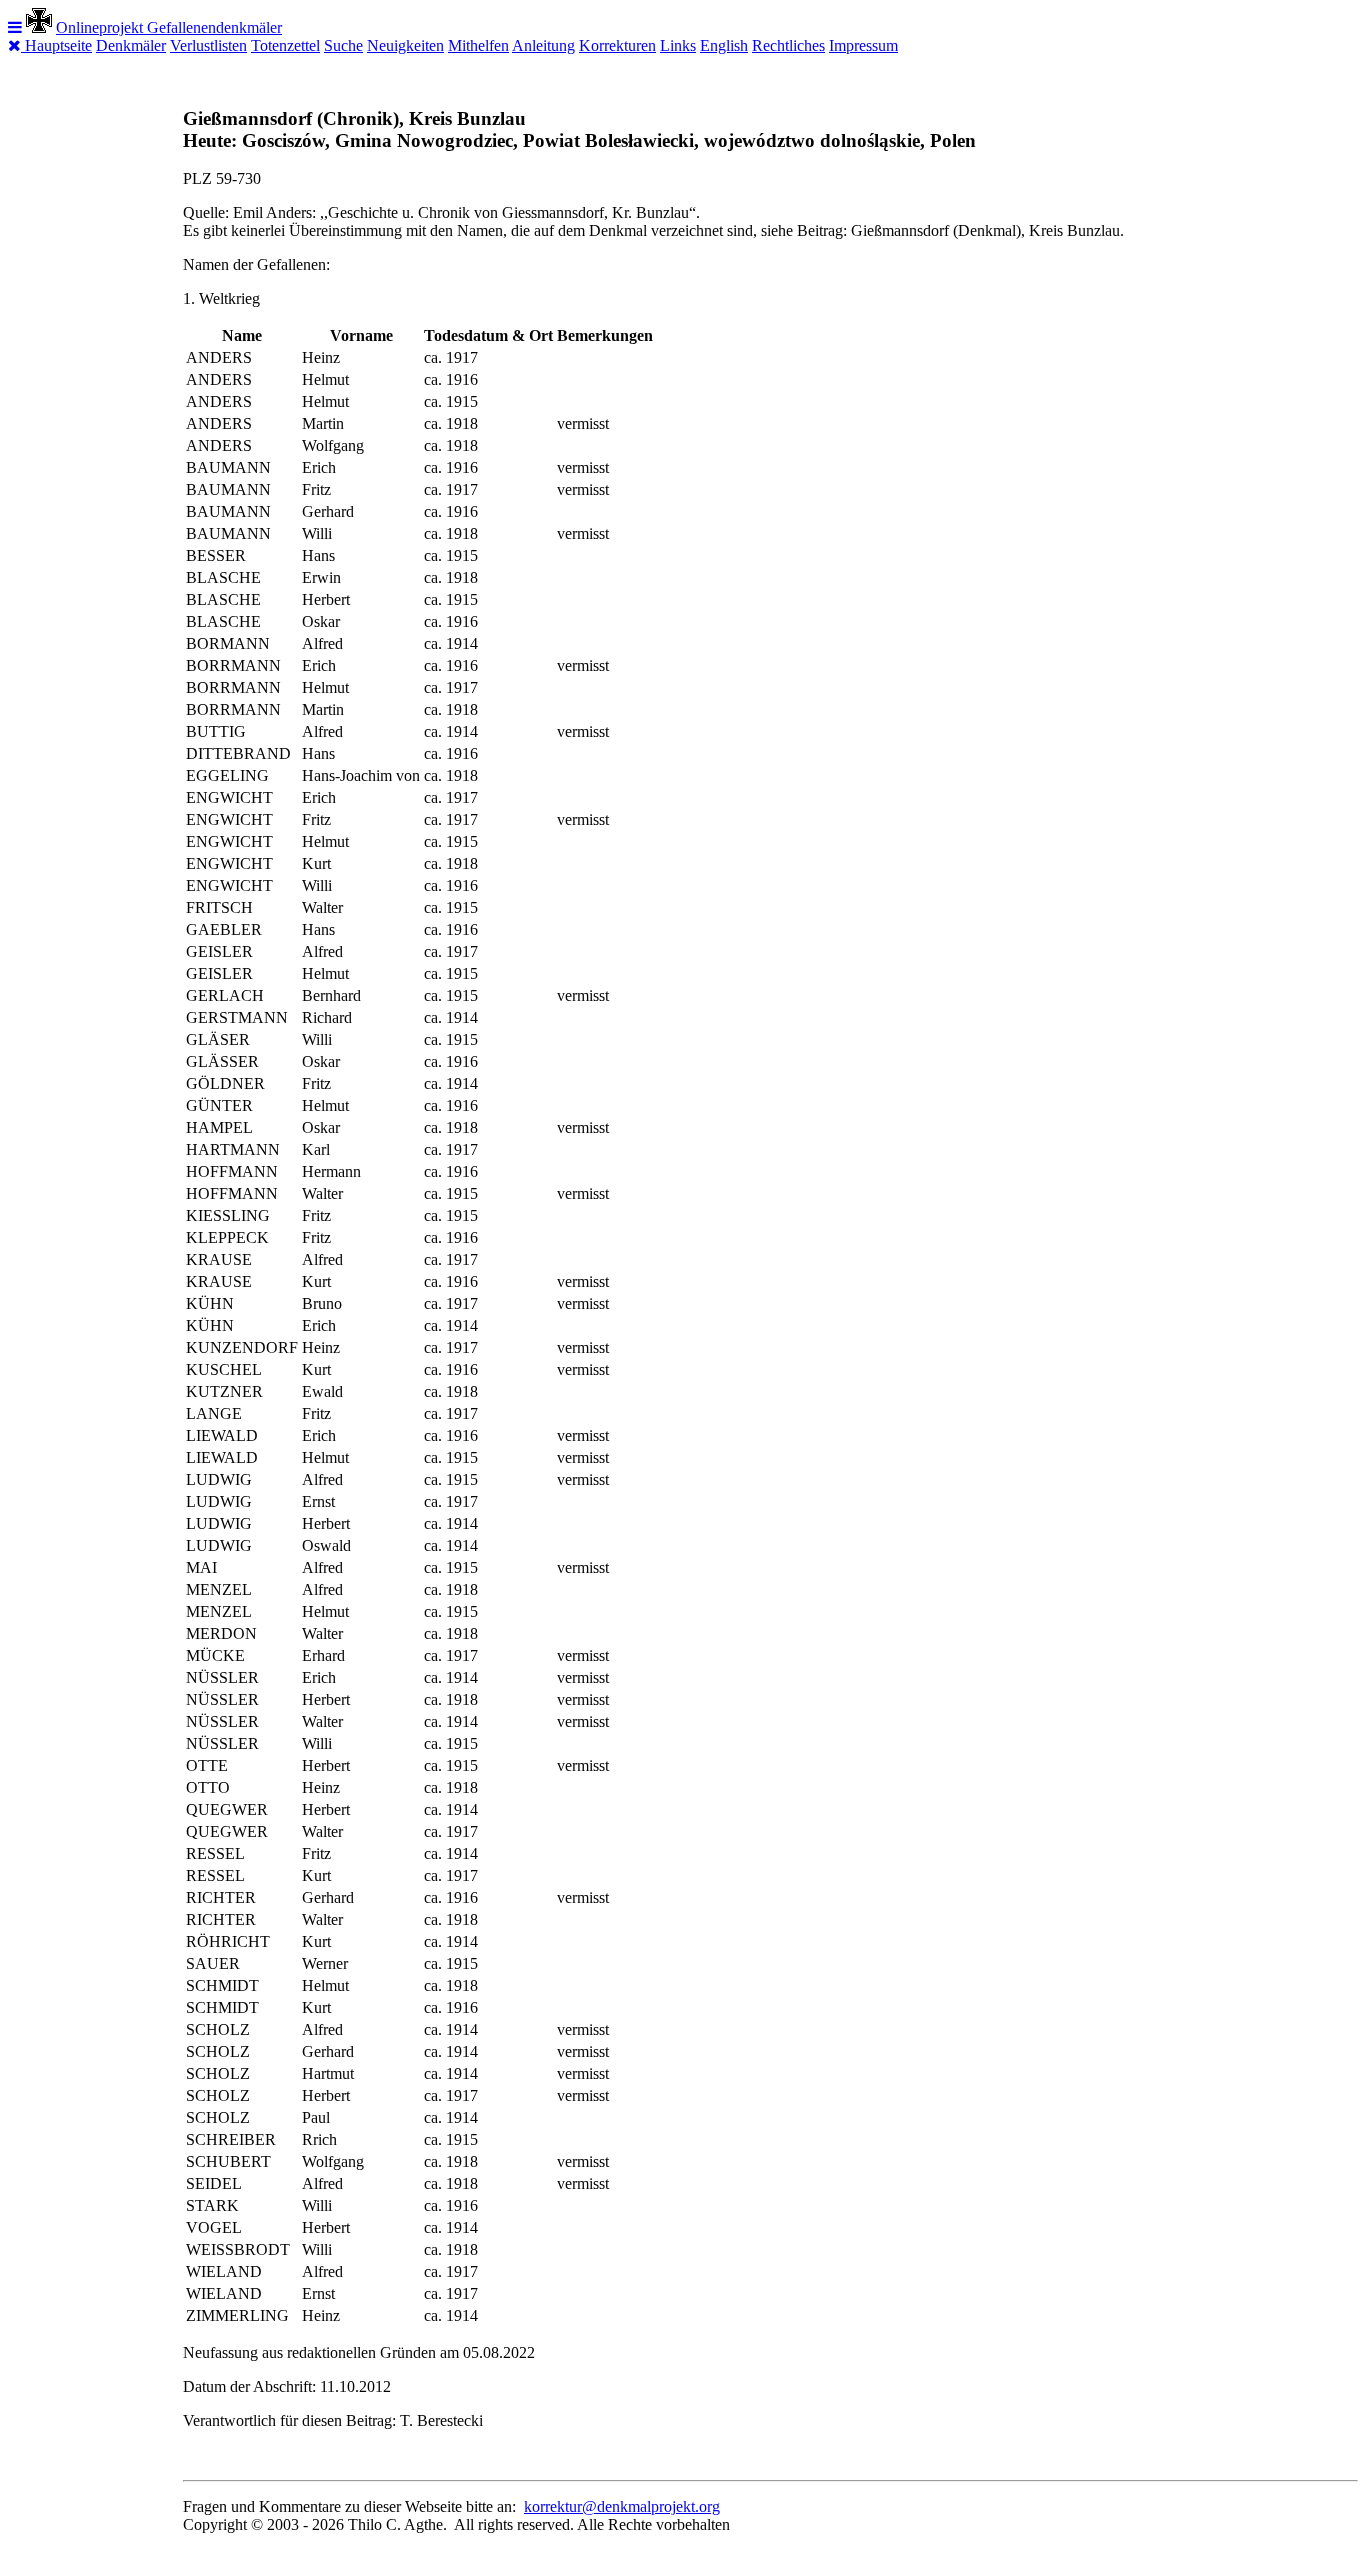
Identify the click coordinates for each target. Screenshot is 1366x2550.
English (724, 45)
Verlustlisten (208, 45)
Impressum (863, 45)
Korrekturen (617, 45)
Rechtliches (788, 45)
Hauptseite (58, 45)
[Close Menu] (16, 45)
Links (678, 45)
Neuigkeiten (405, 45)
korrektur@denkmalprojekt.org (622, 2506)
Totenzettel (285, 45)
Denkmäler (131, 45)
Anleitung (543, 45)
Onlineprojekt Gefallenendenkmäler (169, 27)
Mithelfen (478, 45)
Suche (343, 45)
